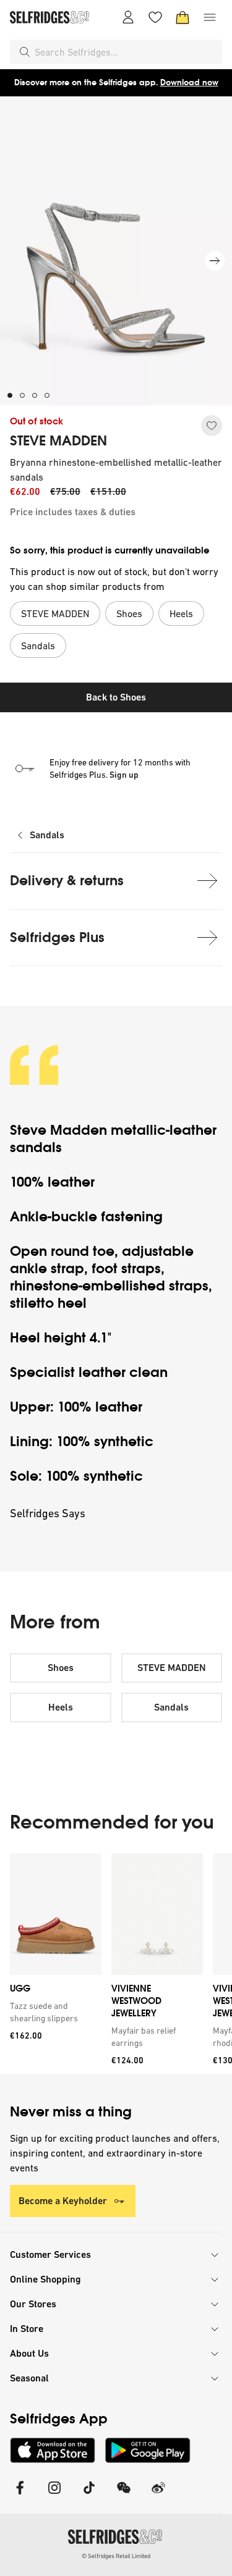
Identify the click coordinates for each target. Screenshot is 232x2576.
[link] (53, 2012)
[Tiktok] (89, 2495)
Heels (61, 1707)
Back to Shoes (116, 697)
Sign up (124, 775)
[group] (116, 1964)
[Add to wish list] (212, 426)
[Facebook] (20, 2495)
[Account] (128, 17)
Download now (189, 82)
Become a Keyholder (63, 2201)
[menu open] (210, 17)
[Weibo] (158, 2495)
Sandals (47, 835)
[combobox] (126, 52)
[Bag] (183, 17)
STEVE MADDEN (58, 441)
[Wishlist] (155, 17)
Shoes (61, 1668)
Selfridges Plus (57, 937)
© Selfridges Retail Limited (116, 2556)
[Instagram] (54, 2495)
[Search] (25, 52)
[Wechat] (124, 2495)
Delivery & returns (67, 881)
